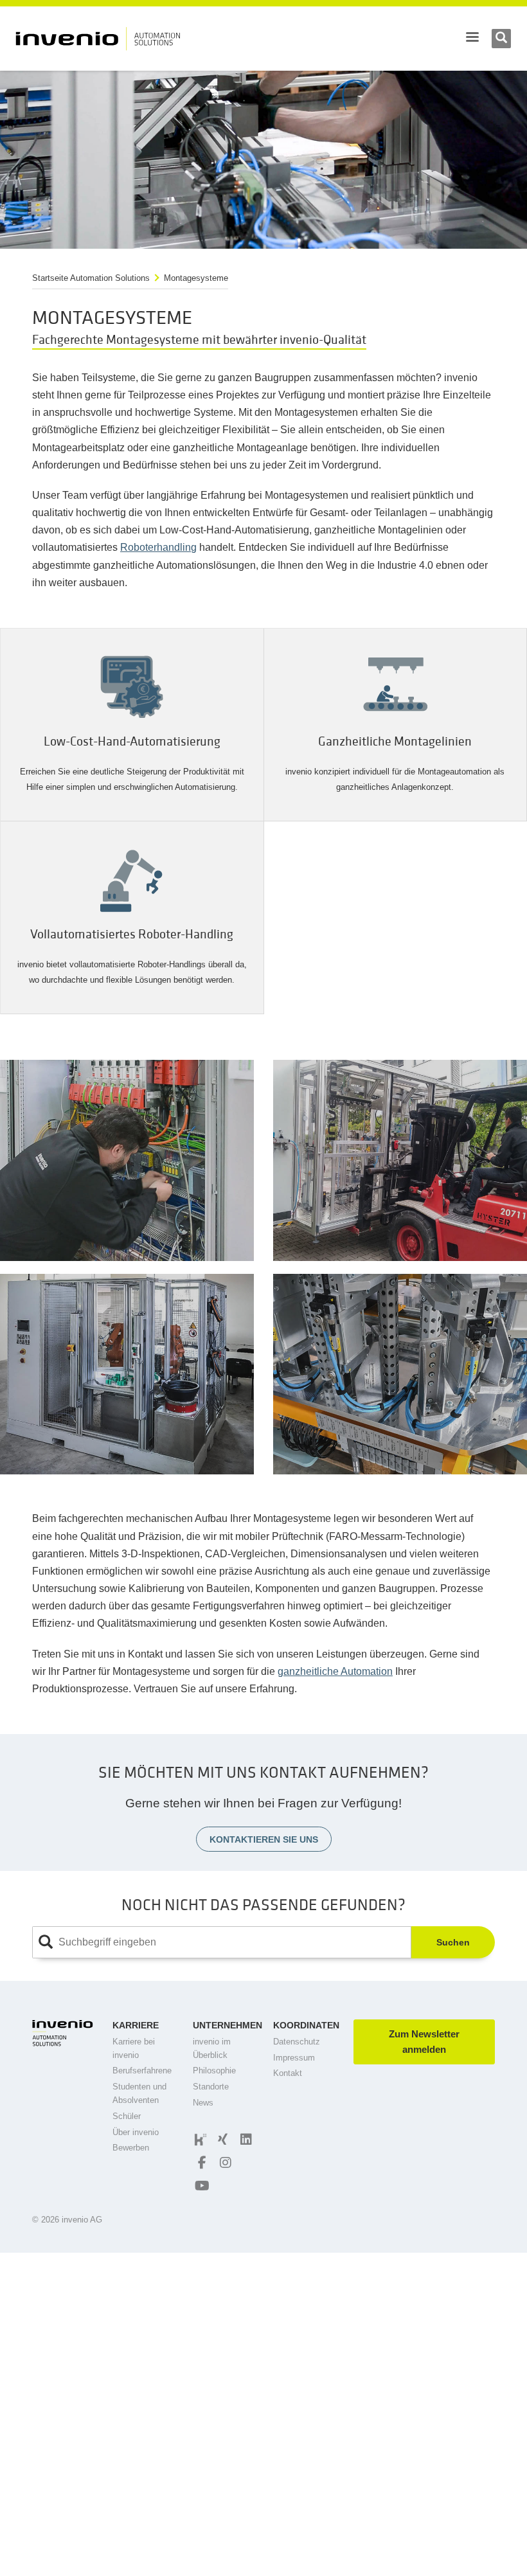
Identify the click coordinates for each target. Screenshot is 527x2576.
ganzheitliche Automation (335, 1671)
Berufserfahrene (142, 2071)
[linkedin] (244, 2140)
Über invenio (136, 2132)
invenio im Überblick (212, 2048)
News (203, 2103)
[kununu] (199, 2140)
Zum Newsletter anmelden (424, 2042)
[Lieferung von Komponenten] (400, 1160)
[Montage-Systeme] (127, 1374)
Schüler (127, 2116)
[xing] (221, 2140)
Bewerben (131, 2148)
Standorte (211, 2087)
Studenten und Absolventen (139, 2093)
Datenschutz (297, 2042)
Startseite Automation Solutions (91, 278)
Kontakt (288, 2073)
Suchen (453, 1942)
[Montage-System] (400, 1374)
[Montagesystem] (127, 1160)
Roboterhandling (158, 547)
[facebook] (201, 2163)
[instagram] (224, 2163)
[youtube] (201, 2186)
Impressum (294, 2058)
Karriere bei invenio (134, 2048)
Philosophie (214, 2071)
